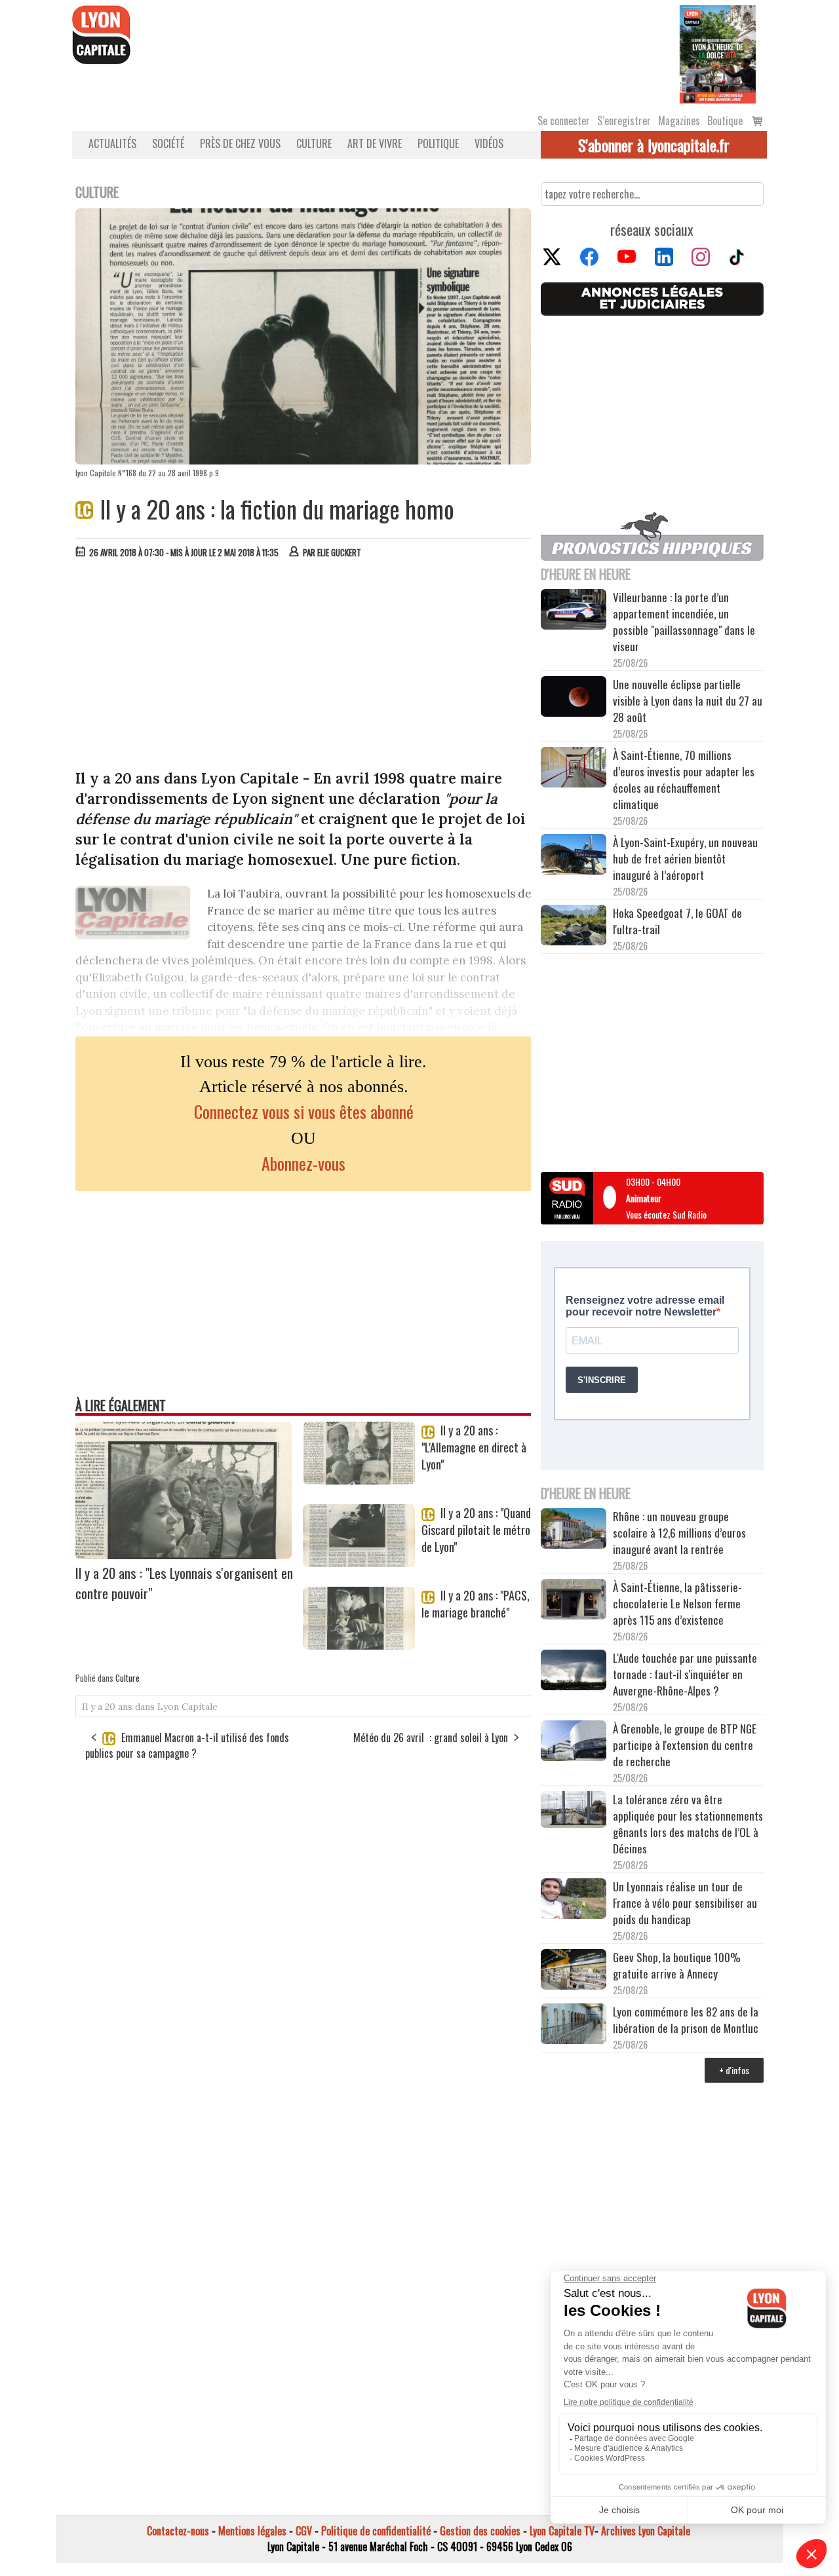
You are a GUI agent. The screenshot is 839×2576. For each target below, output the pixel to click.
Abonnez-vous (303, 1163)
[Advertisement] (303, 667)
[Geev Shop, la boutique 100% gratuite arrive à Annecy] (574, 1971)
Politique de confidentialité (376, 2531)
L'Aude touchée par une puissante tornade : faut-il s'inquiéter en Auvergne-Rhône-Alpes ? (685, 1674)
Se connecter (564, 121)
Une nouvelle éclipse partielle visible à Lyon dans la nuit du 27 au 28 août (688, 701)
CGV (304, 2531)
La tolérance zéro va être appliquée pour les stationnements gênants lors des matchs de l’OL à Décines (688, 1824)
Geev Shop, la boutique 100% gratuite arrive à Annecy (677, 1965)
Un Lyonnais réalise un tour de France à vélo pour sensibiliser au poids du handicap (685, 1903)
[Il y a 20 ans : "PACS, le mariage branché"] (359, 1645)
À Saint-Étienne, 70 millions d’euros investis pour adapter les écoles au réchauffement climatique (684, 780)
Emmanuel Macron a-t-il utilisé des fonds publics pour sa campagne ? (187, 1745)
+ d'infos (734, 2070)
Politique (438, 143)
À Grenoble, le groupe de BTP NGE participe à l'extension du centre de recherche (685, 1745)
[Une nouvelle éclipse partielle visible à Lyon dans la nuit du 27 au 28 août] (574, 698)
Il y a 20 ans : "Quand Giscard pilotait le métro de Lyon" (476, 1530)
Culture (314, 143)
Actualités (112, 143)
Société (168, 143)
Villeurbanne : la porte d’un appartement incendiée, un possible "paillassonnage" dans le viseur (684, 622)
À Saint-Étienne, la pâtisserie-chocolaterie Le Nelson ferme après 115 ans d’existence (677, 1603)
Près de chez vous (240, 143)
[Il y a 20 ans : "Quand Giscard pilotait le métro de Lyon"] (359, 1563)
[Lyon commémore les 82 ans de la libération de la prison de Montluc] (574, 2025)
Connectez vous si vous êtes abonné (304, 1111)
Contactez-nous (178, 2531)
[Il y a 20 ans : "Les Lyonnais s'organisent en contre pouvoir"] (184, 1555)
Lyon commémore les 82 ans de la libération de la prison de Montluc (686, 2020)
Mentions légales (252, 2531)
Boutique (725, 121)
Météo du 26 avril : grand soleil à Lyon (431, 1737)
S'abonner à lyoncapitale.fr (654, 145)
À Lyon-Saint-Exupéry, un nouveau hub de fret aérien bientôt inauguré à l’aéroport (685, 859)
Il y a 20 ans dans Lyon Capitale (150, 1707)
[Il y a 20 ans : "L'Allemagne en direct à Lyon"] (359, 1480)
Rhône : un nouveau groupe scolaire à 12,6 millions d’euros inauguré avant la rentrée (679, 1533)
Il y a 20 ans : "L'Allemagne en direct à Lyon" (474, 1447)
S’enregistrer (624, 121)
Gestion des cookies (480, 2531)
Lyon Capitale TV (562, 2531)
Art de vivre (375, 143)
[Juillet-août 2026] (718, 53)
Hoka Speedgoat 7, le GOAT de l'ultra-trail (677, 921)
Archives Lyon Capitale (646, 2531)
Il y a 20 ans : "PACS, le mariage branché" (476, 1604)
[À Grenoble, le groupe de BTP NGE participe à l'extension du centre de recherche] (574, 1743)
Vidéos (489, 143)
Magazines (679, 121)
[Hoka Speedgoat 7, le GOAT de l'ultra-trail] (574, 927)
